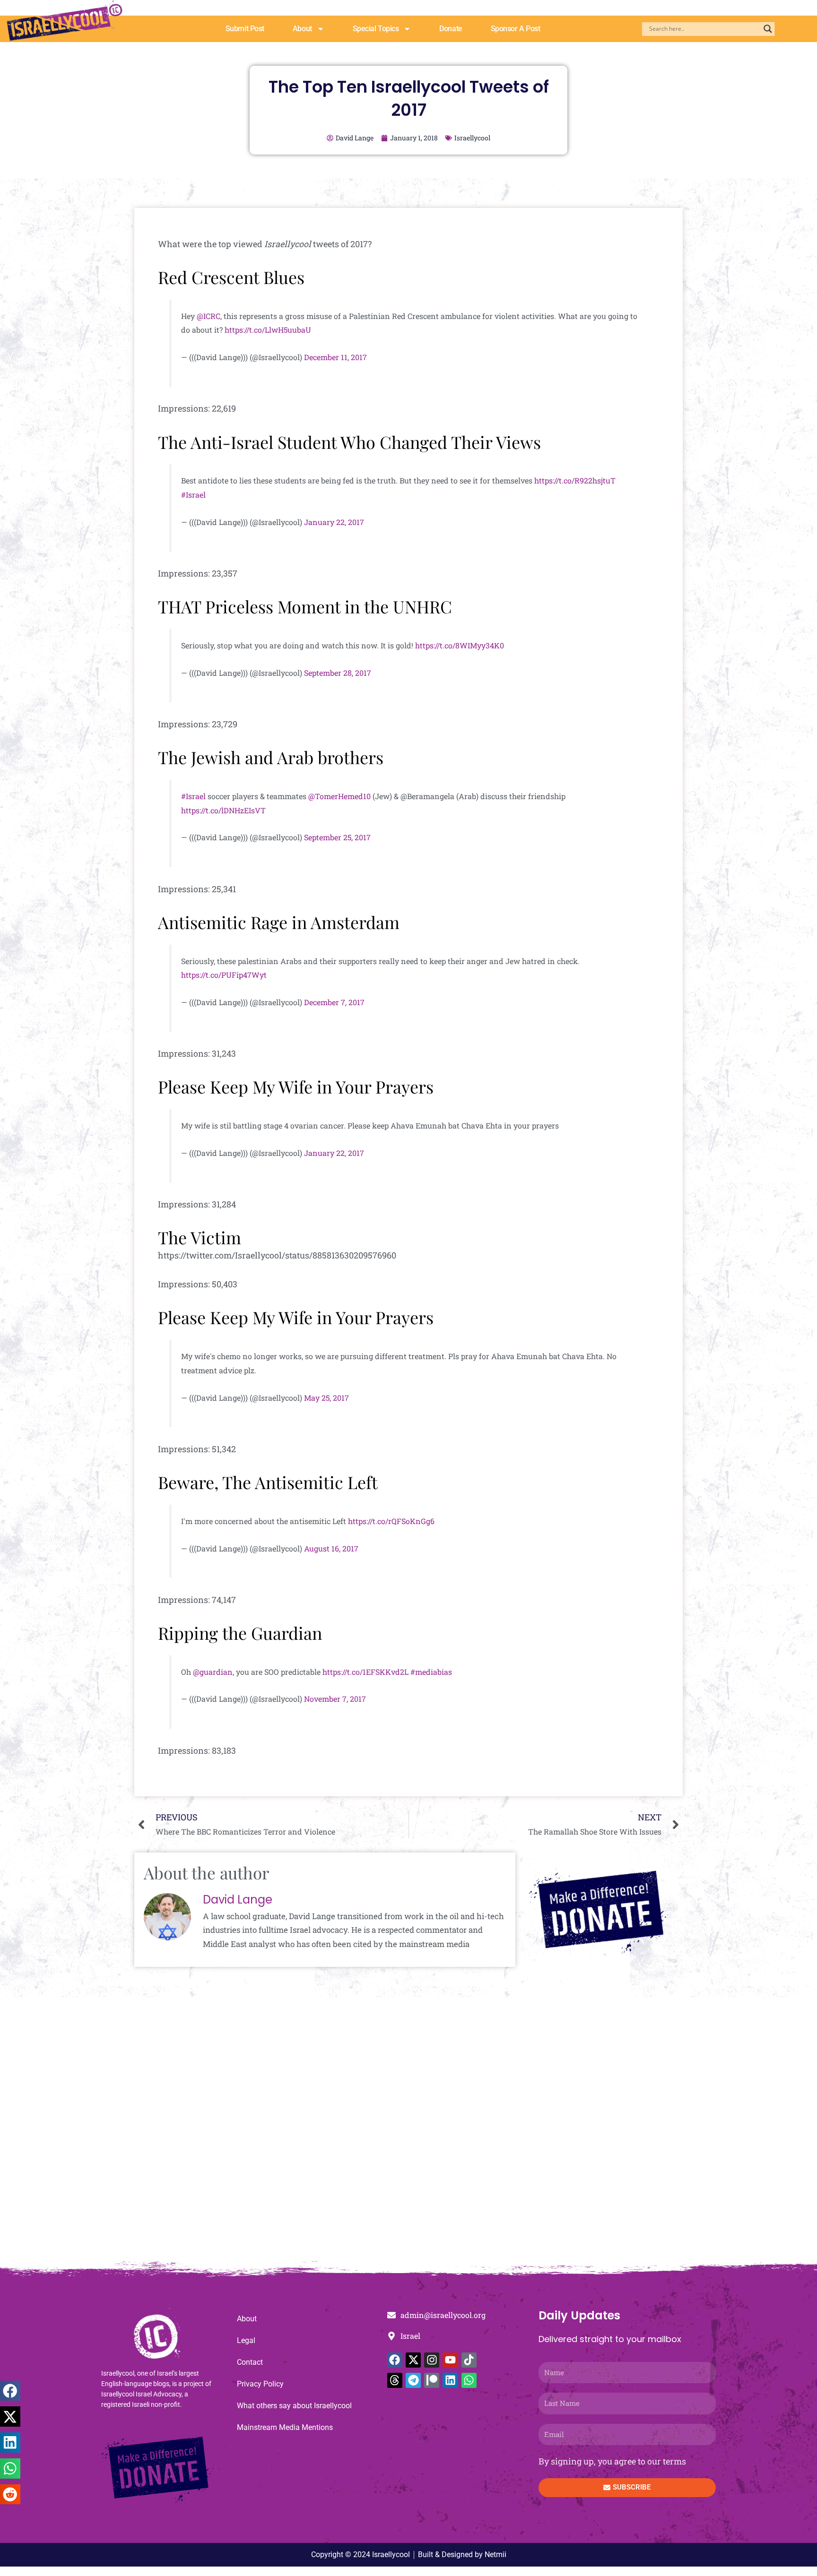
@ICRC (209, 316)
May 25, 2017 (326, 1398)
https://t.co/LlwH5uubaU (268, 330)
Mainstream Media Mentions (285, 2427)
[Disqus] (408, 2134)
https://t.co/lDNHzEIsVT (223, 810)
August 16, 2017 (331, 1548)
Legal (246, 2340)
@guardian (213, 1672)
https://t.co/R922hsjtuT (575, 480)
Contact (250, 2362)
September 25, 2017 (337, 837)
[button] (10, 2391)
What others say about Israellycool (294, 2406)
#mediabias (431, 1672)
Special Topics (376, 29)
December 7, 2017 (334, 1002)
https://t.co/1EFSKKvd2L (365, 1672)
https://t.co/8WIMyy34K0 (460, 645)
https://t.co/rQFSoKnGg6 (391, 1521)
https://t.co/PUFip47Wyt (224, 975)
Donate (451, 29)
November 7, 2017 (335, 1699)
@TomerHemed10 (339, 796)
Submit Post (245, 29)
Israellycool (472, 138)
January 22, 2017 (334, 522)
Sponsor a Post (516, 29)
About (302, 29)
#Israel (193, 495)
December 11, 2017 (335, 357)
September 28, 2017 (338, 673)
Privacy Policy (260, 2384)
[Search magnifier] (768, 29)
